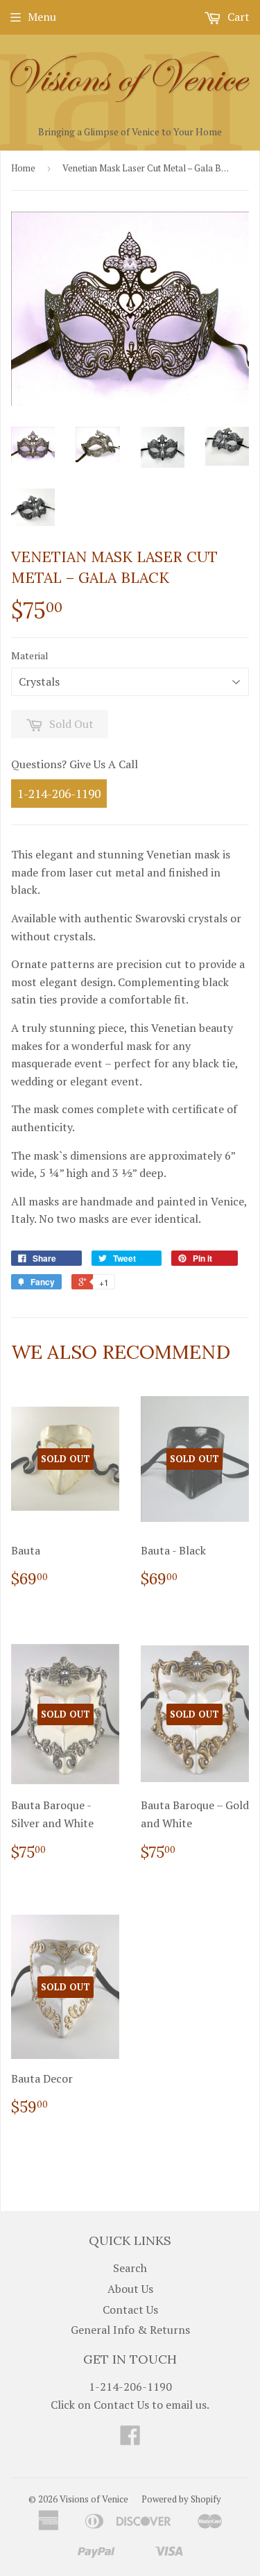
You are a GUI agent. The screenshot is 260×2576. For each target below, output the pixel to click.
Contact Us (130, 2310)
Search (130, 2268)
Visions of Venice (94, 2499)
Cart (237, 17)
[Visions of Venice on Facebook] (130, 2439)
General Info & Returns (130, 2330)
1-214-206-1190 (59, 794)
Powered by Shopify (181, 2499)
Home (23, 168)
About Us (130, 2289)
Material (30, 655)
